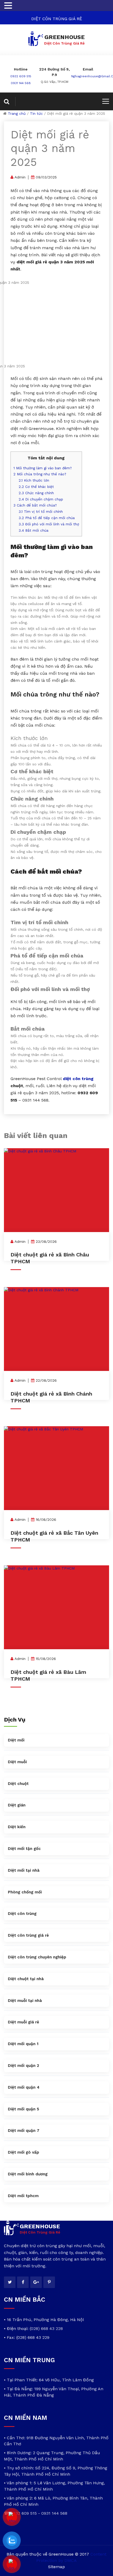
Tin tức (36, 113)
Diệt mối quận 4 (24, 2087)
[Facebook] (23, 2282)
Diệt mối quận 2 (24, 2066)
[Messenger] (12, 2517)
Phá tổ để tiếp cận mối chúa (47, 518)
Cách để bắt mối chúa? (35, 505)
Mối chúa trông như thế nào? (40, 474)
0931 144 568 (21, 83)
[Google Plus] (36, 2282)
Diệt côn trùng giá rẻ (28, 1935)
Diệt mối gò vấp (24, 2152)
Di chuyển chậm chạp (41, 499)
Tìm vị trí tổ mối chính (41, 512)
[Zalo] (12, 2541)
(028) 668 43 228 (46, 2329)
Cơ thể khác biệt (36, 487)
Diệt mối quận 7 (24, 2131)
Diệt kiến (17, 1827)
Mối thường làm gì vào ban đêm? (43, 468)
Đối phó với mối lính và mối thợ (49, 524)
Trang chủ (17, 113)
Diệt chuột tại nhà (26, 1979)
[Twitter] (10, 2282)
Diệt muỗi (17, 1762)
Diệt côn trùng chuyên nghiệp (37, 1957)
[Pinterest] (49, 2282)
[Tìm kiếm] (10, 102)
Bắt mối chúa (34, 530)
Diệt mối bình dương (28, 2174)
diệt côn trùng (78, 1079)
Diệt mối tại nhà (24, 1870)
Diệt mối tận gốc (24, 1849)
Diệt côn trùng (22, 1914)
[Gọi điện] (12, 2564)
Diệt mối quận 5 (24, 2109)
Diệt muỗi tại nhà (25, 2001)
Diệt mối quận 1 (23, 2044)
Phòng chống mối (25, 1892)
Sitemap (56, 2567)
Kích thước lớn (34, 480)
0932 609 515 (21, 76)
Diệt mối (16, 1740)
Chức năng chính (36, 493)
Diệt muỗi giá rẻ (24, 2022)
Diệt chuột (18, 1784)
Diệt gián (17, 1805)
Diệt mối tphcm (23, 2196)
